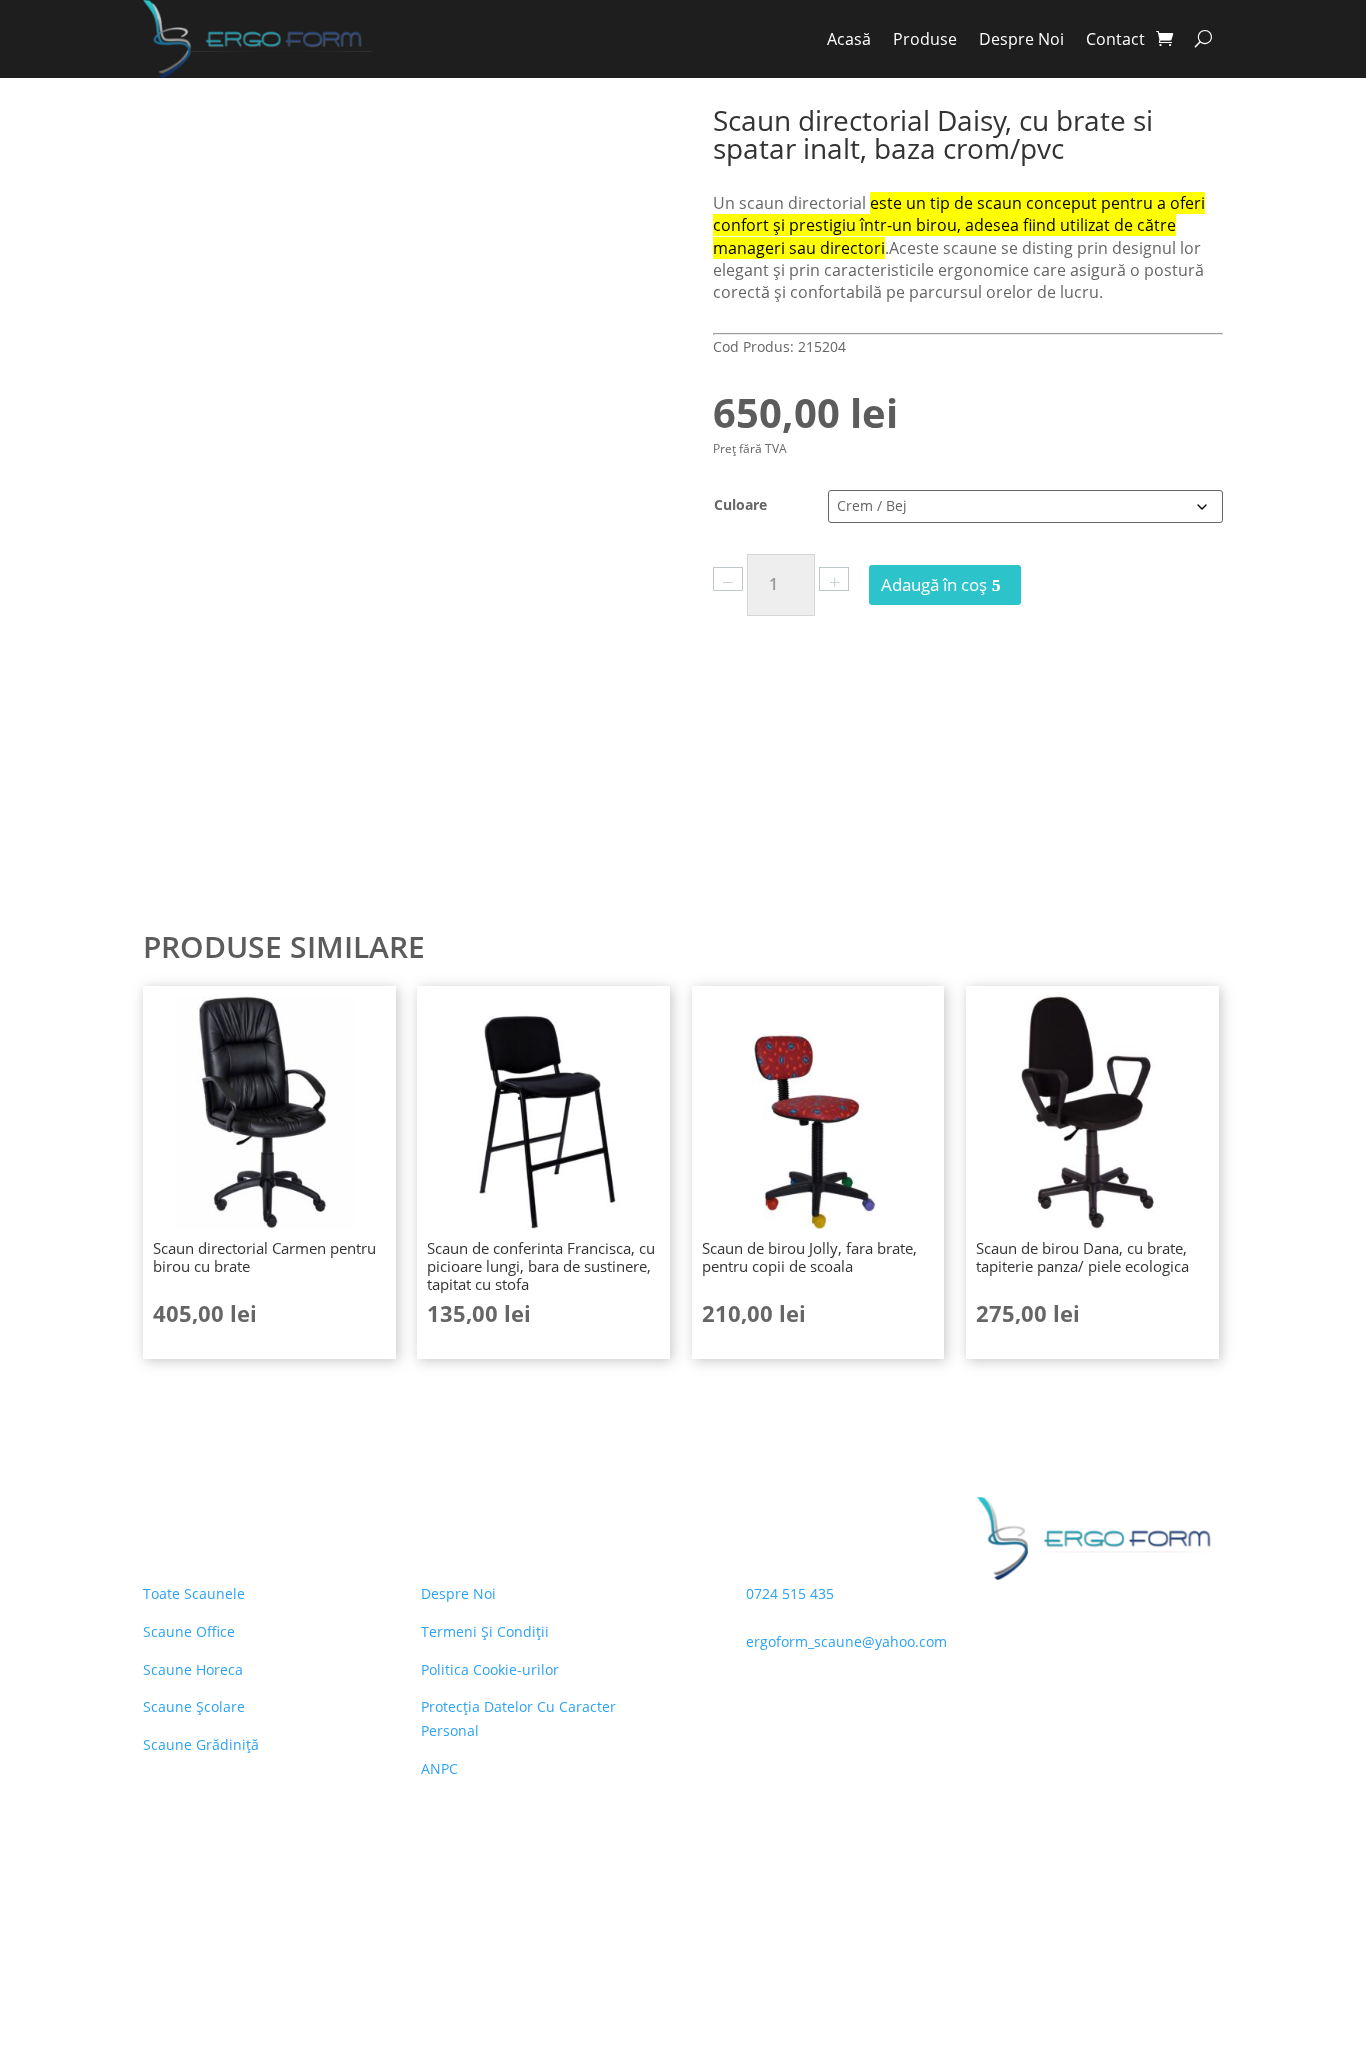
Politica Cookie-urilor (490, 1669)
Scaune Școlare (194, 1706)
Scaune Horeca (193, 1669)
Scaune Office (189, 1631)
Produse (925, 39)
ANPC (439, 1768)
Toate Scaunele (194, 1593)
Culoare (740, 504)
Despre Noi (1021, 39)
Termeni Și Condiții (485, 1631)
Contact (1115, 39)
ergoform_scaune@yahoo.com (846, 1641)
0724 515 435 (790, 1593)
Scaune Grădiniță (201, 1744)
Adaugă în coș (934, 584)
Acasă (849, 39)
